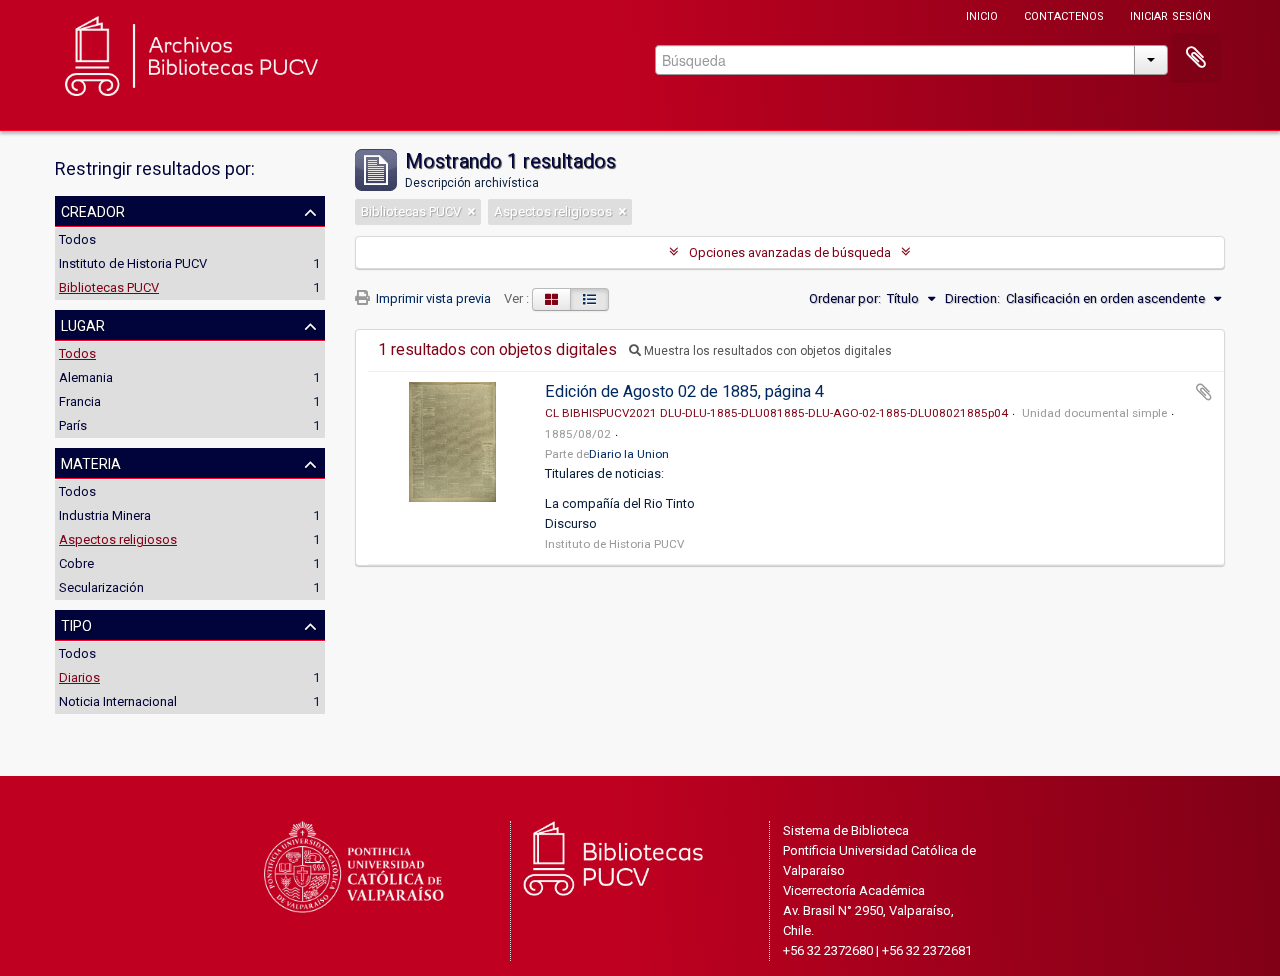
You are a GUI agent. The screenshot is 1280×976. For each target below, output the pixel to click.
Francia (80, 401)
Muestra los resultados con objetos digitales (766, 351)
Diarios (79, 677)
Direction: (972, 298)
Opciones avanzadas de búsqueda (790, 252)
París (73, 425)
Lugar (83, 324)
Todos (77, 239)
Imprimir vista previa (432, 298)
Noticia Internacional (118, 701)
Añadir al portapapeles (1204, 392)
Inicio (982, 14)
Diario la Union (629, 454)
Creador (93, 210)
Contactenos (1064, 14)
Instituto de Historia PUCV (133, 263)
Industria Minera (105, 515)
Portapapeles (1196, 58)
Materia (91, 462)
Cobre (76, 563)
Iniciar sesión (1170, 14)
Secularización (101, 587)
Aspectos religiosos (118, 539)
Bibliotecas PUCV (109, 287)
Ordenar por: (845, 298)
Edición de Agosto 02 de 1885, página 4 (684, 391)
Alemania (86, 377)
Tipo (76, 624)
